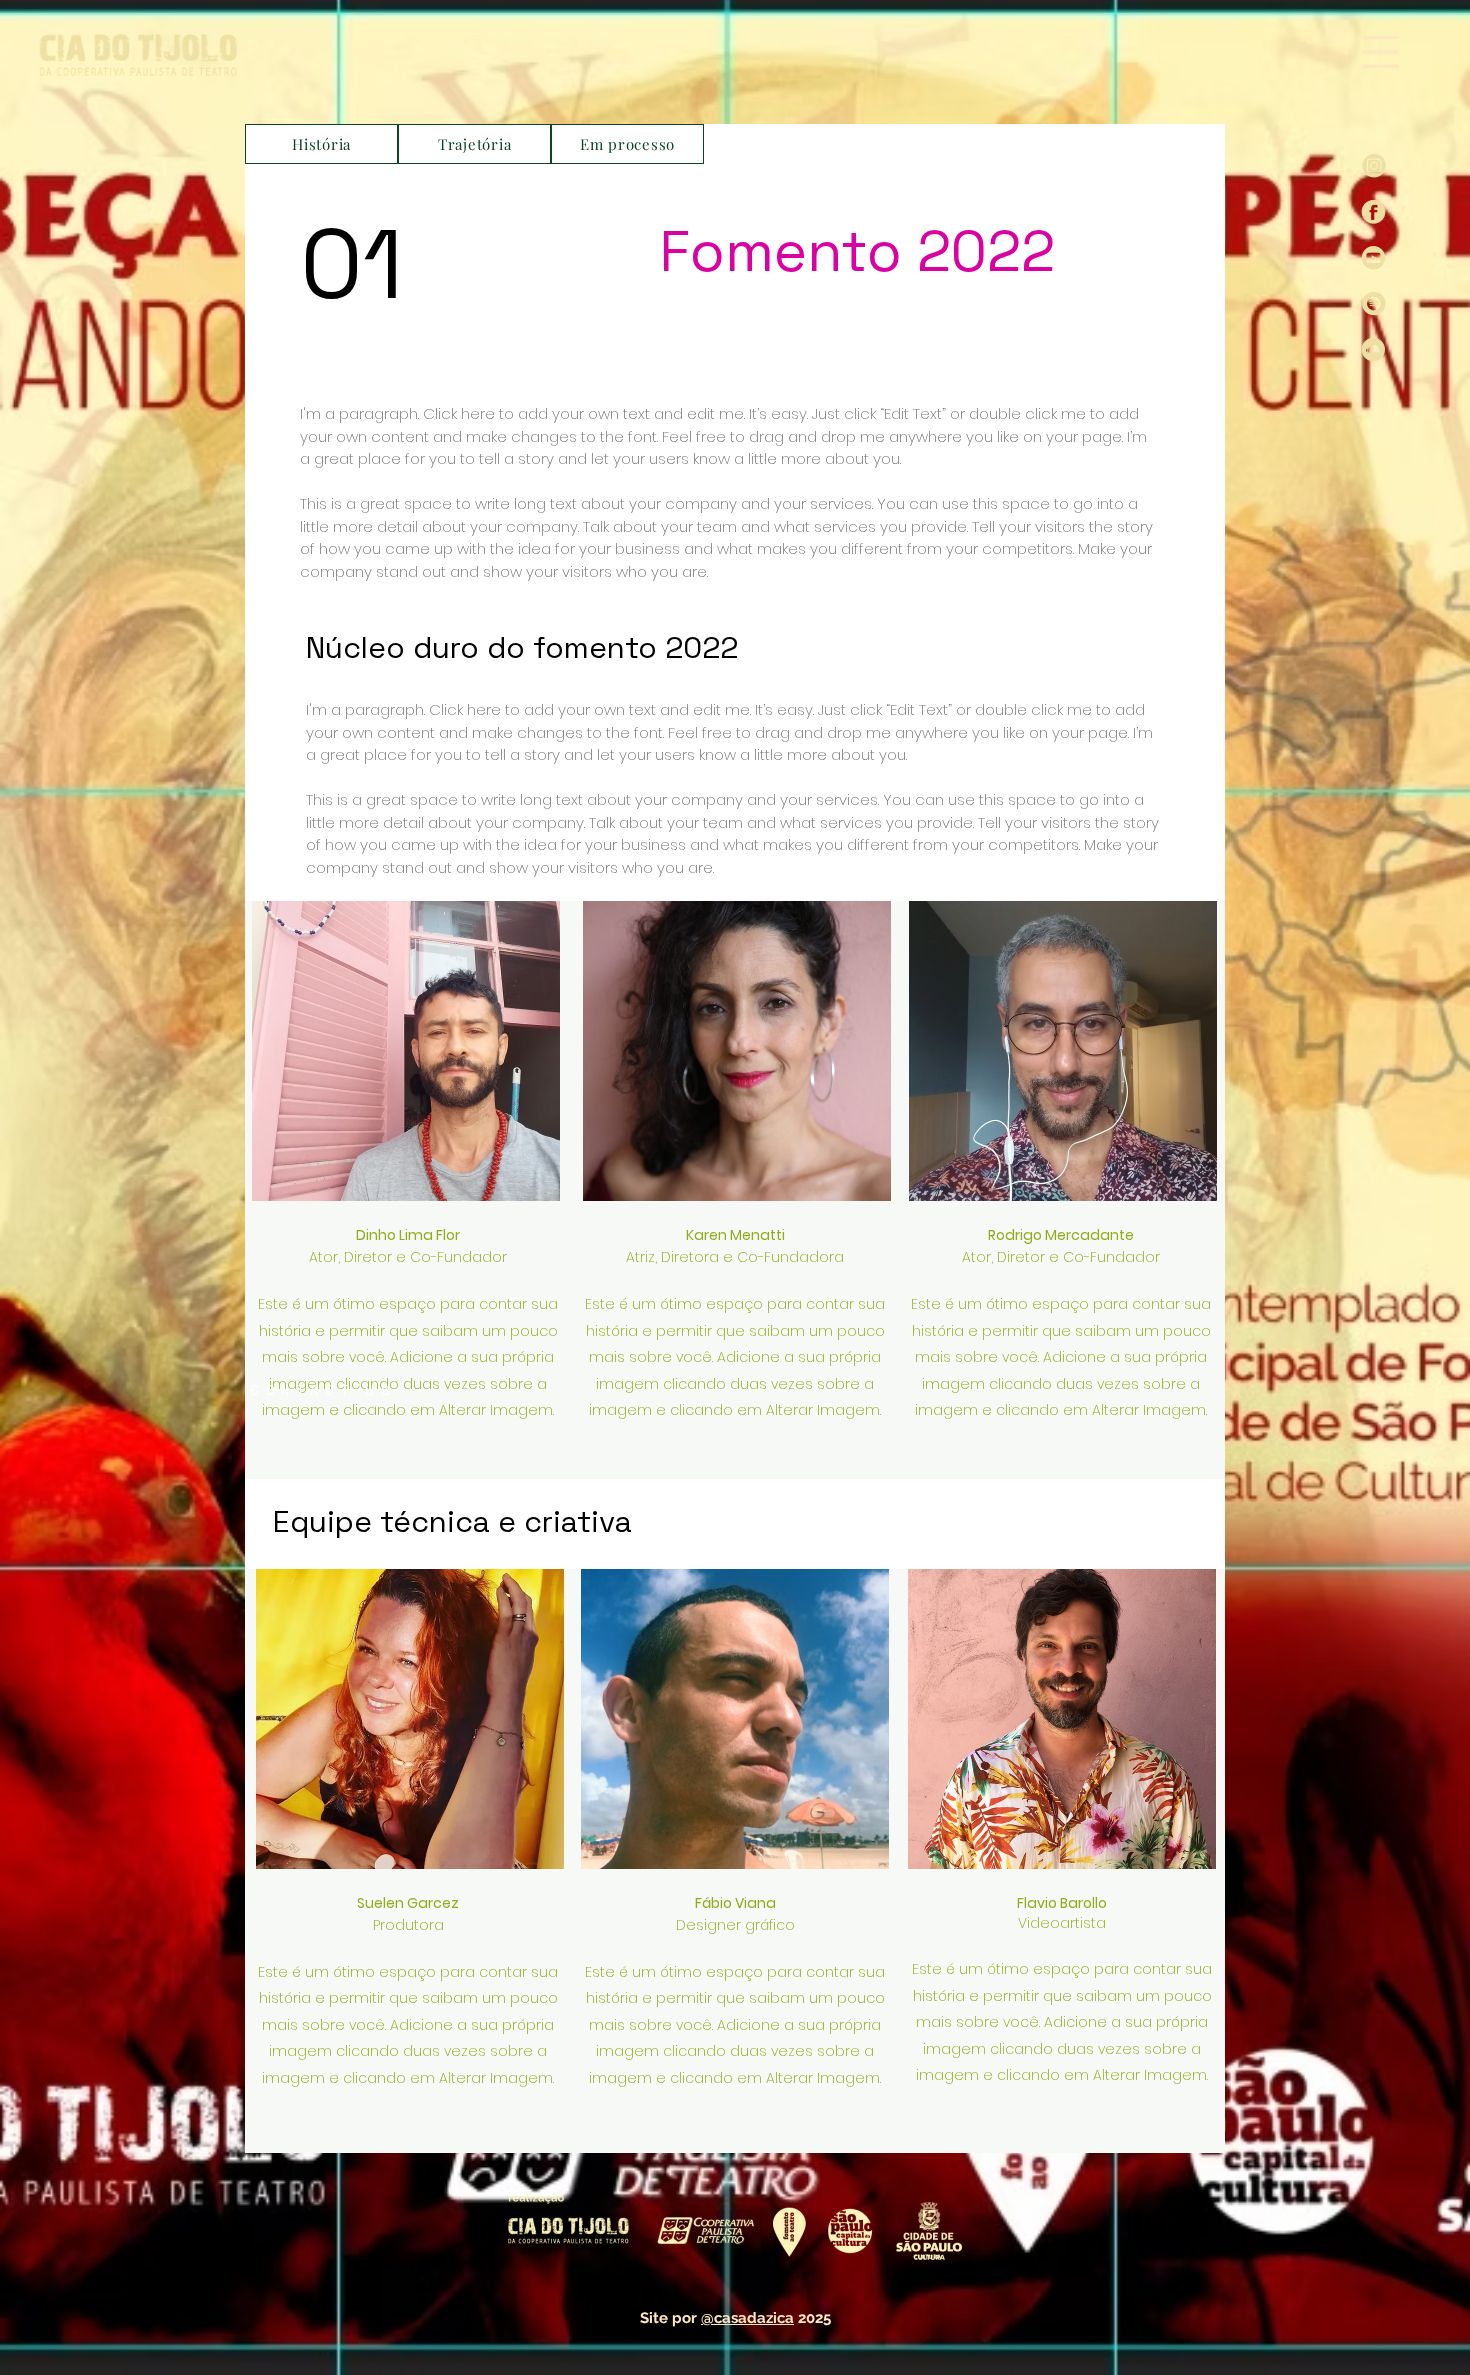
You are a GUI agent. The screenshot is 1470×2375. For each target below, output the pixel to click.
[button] (1381, 52)
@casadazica (747, 2318)
